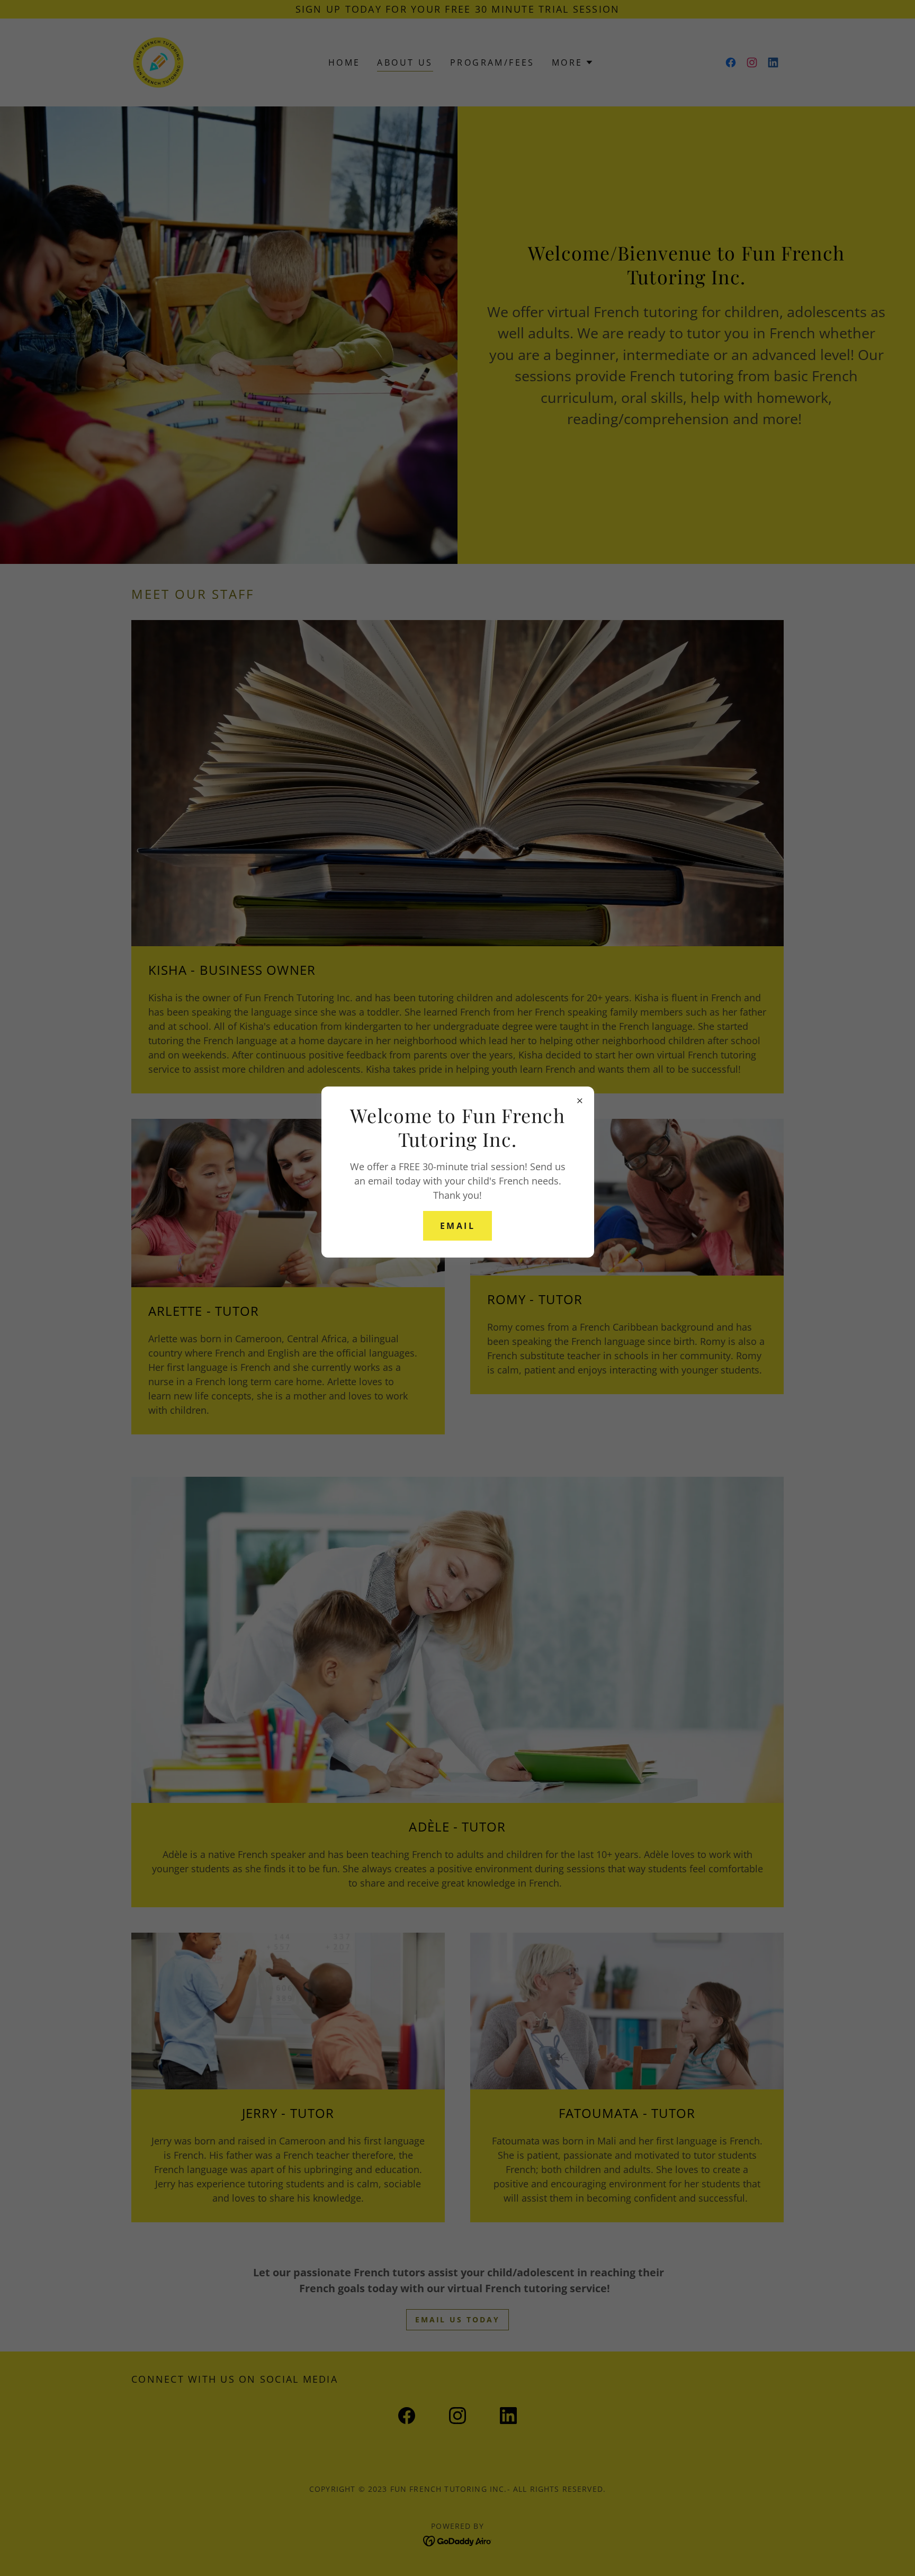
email (457, 1226)
